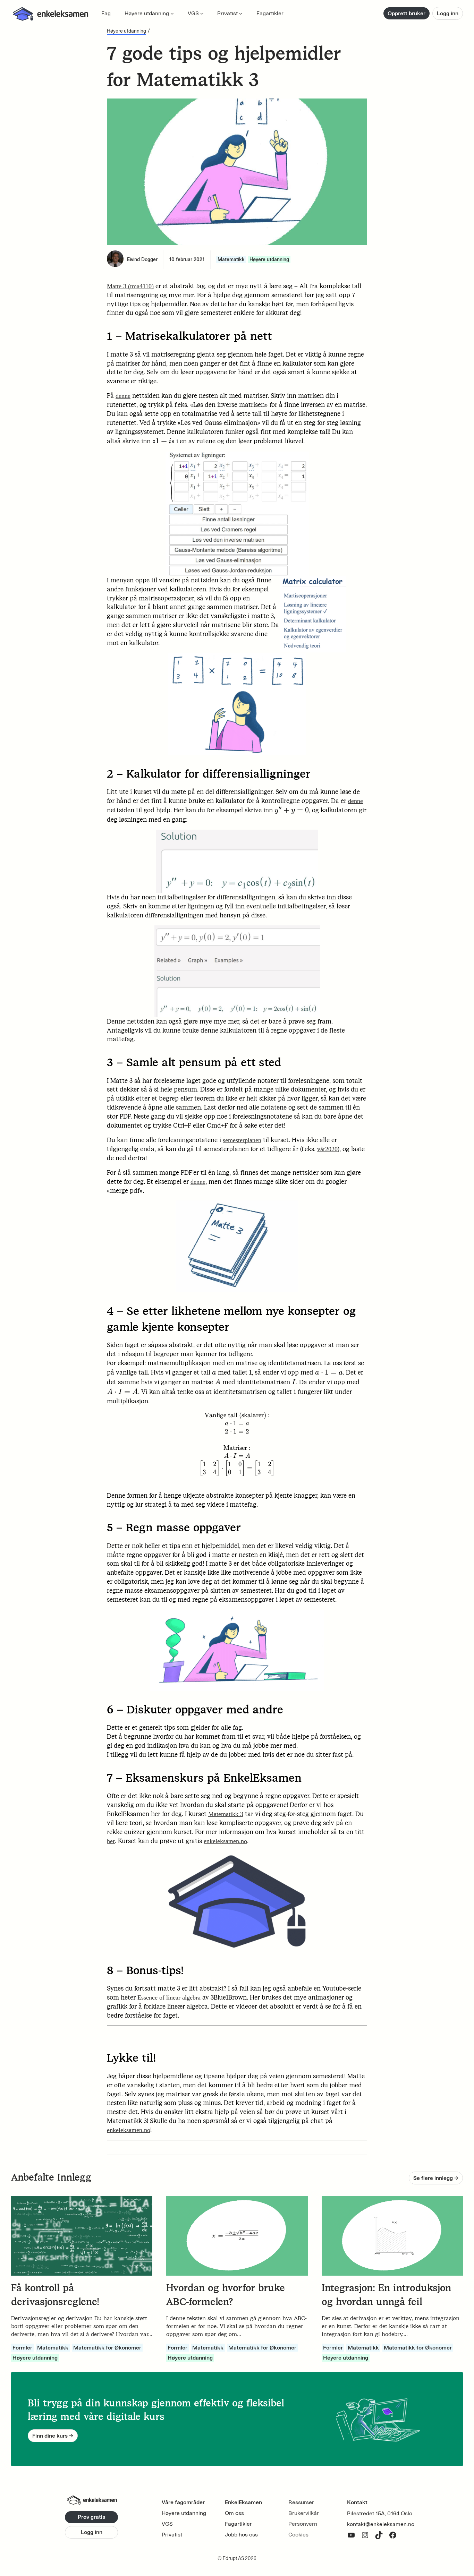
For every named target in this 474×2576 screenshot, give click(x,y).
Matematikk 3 (226, 1814)
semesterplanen (242, 1140)
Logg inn (448, 13)
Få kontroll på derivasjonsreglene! (55, 2295)
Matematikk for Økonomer (107, 2348)
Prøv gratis (91, 2517)
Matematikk (231, 260)
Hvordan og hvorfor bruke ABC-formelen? (226, 2295)
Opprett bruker (407, 13)
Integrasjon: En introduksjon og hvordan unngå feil (386, 2295)
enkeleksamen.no (225, 1841)
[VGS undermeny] (202, 14)
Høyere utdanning (126, 31)
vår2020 (327, 1149)
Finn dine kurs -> (53, 2436)
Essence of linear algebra (169, 1997)
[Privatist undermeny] (241, 14)
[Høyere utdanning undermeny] (172, 14)
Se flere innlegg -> (436, 2178)
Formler (22, 2348)
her (111, 1841)
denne (123, 396)
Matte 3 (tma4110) (130, 286)
